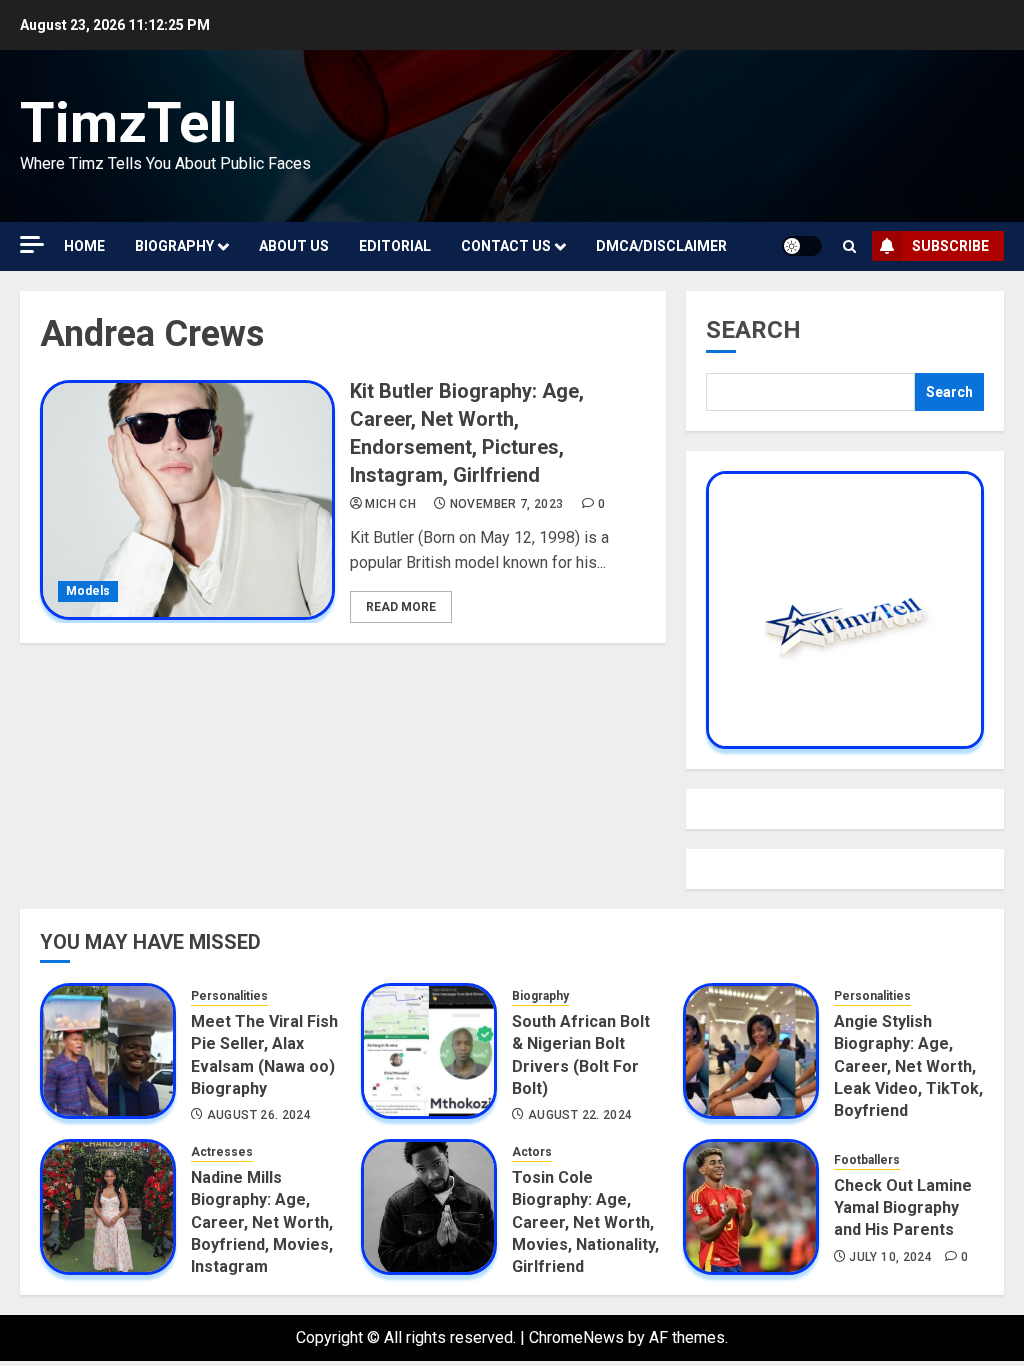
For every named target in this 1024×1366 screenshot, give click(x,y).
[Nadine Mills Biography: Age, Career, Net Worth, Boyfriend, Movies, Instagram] (108, 1207)
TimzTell (128, 123)
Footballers (867, 1160)
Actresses (222, 1152)
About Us (294, 246)
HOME (84, 246)
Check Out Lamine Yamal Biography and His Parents (903, 1208)
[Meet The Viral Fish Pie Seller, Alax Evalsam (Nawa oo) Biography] (108, 1051)
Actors (532, 1152)
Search (753, 330)
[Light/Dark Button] (802, 246)
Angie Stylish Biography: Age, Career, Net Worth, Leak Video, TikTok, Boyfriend (908, 1066)
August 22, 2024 (580, 1115)
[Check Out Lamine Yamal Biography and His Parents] (751, 1207)
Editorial (395, 246)
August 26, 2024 (259, 1115)
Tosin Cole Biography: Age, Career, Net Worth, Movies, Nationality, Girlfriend (585, 1222)
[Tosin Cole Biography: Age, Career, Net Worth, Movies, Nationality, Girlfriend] (429, 1207)
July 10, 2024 (890, 1257)
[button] (849, 246)
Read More (401, 607)
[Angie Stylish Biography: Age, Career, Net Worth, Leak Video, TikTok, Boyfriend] (751, 1051)
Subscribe (950, 246)
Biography (174, 246)
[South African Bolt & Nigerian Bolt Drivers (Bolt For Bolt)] (429, 1051)
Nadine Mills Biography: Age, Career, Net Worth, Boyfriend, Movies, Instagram (262, 1222)
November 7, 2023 (507, 504)
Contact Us (506, 246)
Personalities (229, 996)
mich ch (390, 504)
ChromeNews (576, 1337)
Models (88, 591)
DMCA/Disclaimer (661, 246)
